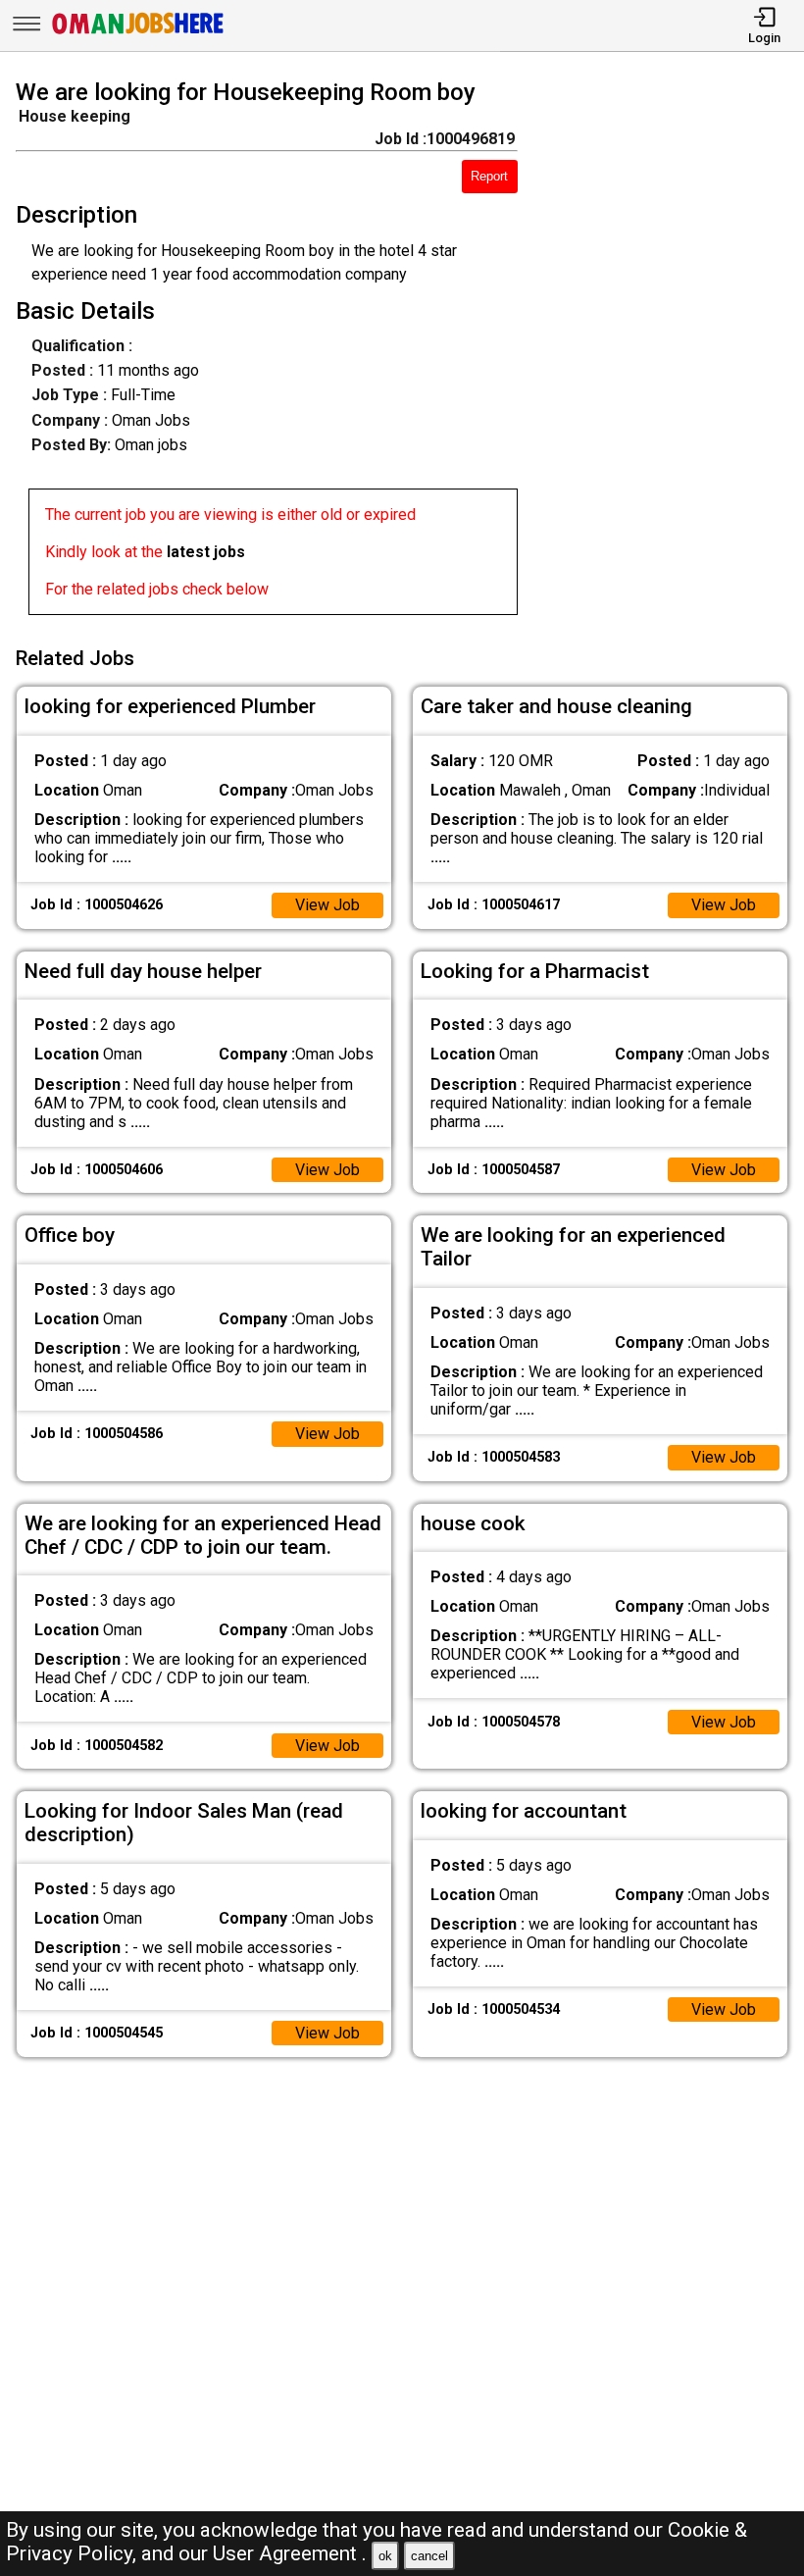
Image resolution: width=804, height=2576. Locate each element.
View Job (327, 905)
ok (385, 2556)
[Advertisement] (671, 351)
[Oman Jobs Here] (138, 34)
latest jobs (206, 552)
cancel (429, 2556)
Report (489, 176)
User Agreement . (290, 2553)
